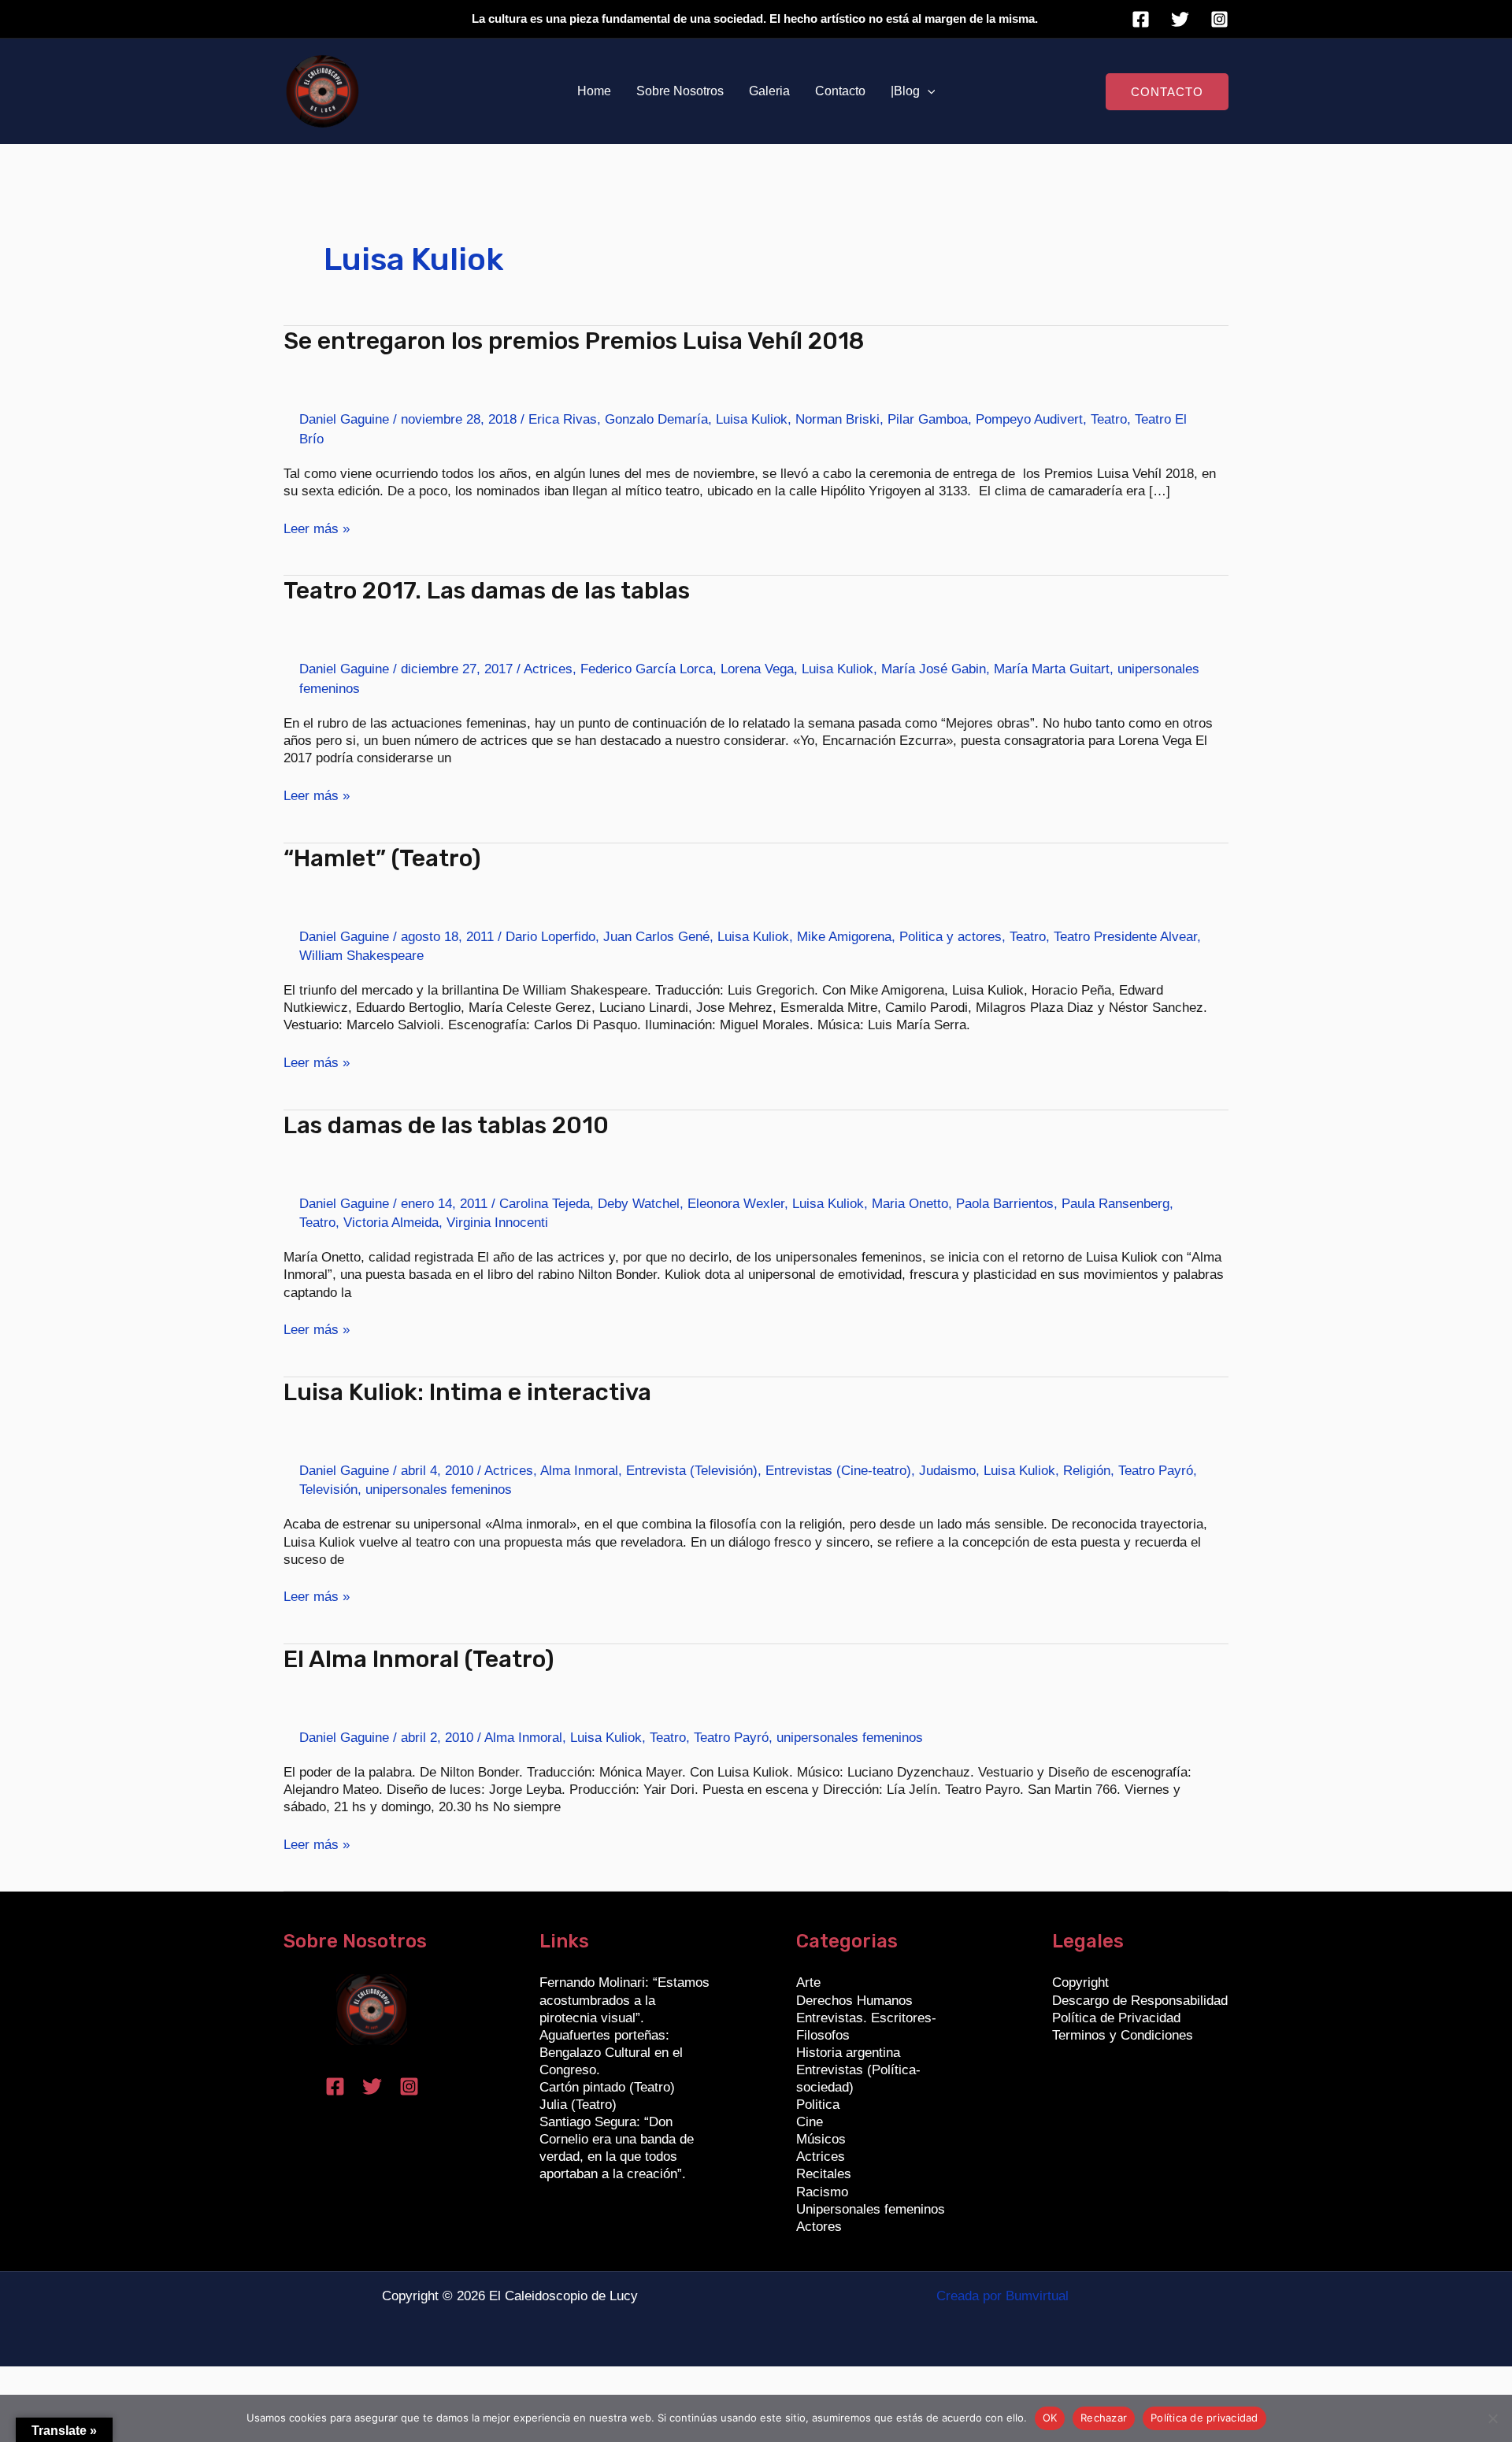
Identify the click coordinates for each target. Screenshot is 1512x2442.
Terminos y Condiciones (1123, 2035)
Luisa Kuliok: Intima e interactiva (467, 1392)
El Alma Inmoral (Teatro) (419, 1659)
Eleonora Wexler (736, 1204)
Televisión (328, 1490)
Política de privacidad (1204, 2418)
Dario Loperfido (550, 937)
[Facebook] (1141, 19)
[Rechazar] (1492, 2418)
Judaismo (947, 1471)
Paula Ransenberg (1115, 1204)
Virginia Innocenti (497, 1223)
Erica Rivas (563, 419)
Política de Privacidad (1116, 2018)
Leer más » (317, 528)
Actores (819, 2227)
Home (594, 91)
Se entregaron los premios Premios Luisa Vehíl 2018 (574, 341)
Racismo (822, 2192)
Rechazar (1104, 2418)
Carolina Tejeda (545, 1204)
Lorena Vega (757, 669)
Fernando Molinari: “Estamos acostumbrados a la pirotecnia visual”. (624, 2000)
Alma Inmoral (579, 1471)
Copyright (1080, 1983)
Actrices (548, 669)
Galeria (769, 91)
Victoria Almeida (391, 1223)
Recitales (824, 2174)
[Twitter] (1180, 19)
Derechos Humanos (854, 2001)
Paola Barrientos (1005, 1204)
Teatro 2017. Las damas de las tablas (487, 591)
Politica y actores (951, 937)
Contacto (840, 91)
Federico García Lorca (647, 669)
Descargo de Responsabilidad (1140, 2001)
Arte (808, 1983)
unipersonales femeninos (439, 1490)
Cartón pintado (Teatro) (607, 2087)
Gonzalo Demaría (656, 419)
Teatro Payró (1156, 1471)
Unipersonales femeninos (871, 2209)
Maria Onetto (910, 1204)
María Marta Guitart (1052, 669)
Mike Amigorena (844, 937)
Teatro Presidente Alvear (1125, 937)
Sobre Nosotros (680, 91)
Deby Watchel (639, 1204)
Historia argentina (848, 2053)
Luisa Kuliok (752, 419)
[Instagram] (1219, 19)
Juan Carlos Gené (656, 937)
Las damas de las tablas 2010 (446, 1125)
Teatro (1109, 419)
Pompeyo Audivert (1029, 419)
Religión (1087, 1471)
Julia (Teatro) (578, 2105)
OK (1050, 2418)
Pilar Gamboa (928, 419)
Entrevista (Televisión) (692, 1471)
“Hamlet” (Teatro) (382, 858)
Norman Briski (838, 419)
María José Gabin (934, 669)
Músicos (821, 2139)
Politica (818, 2105)
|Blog (905, 91)
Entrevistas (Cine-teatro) (838, 1471)
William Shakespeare (361, 956)
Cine (810, 2122)
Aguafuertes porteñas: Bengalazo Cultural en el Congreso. (611, 2053)
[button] (928, 91)
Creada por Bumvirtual (1002, 2296)
